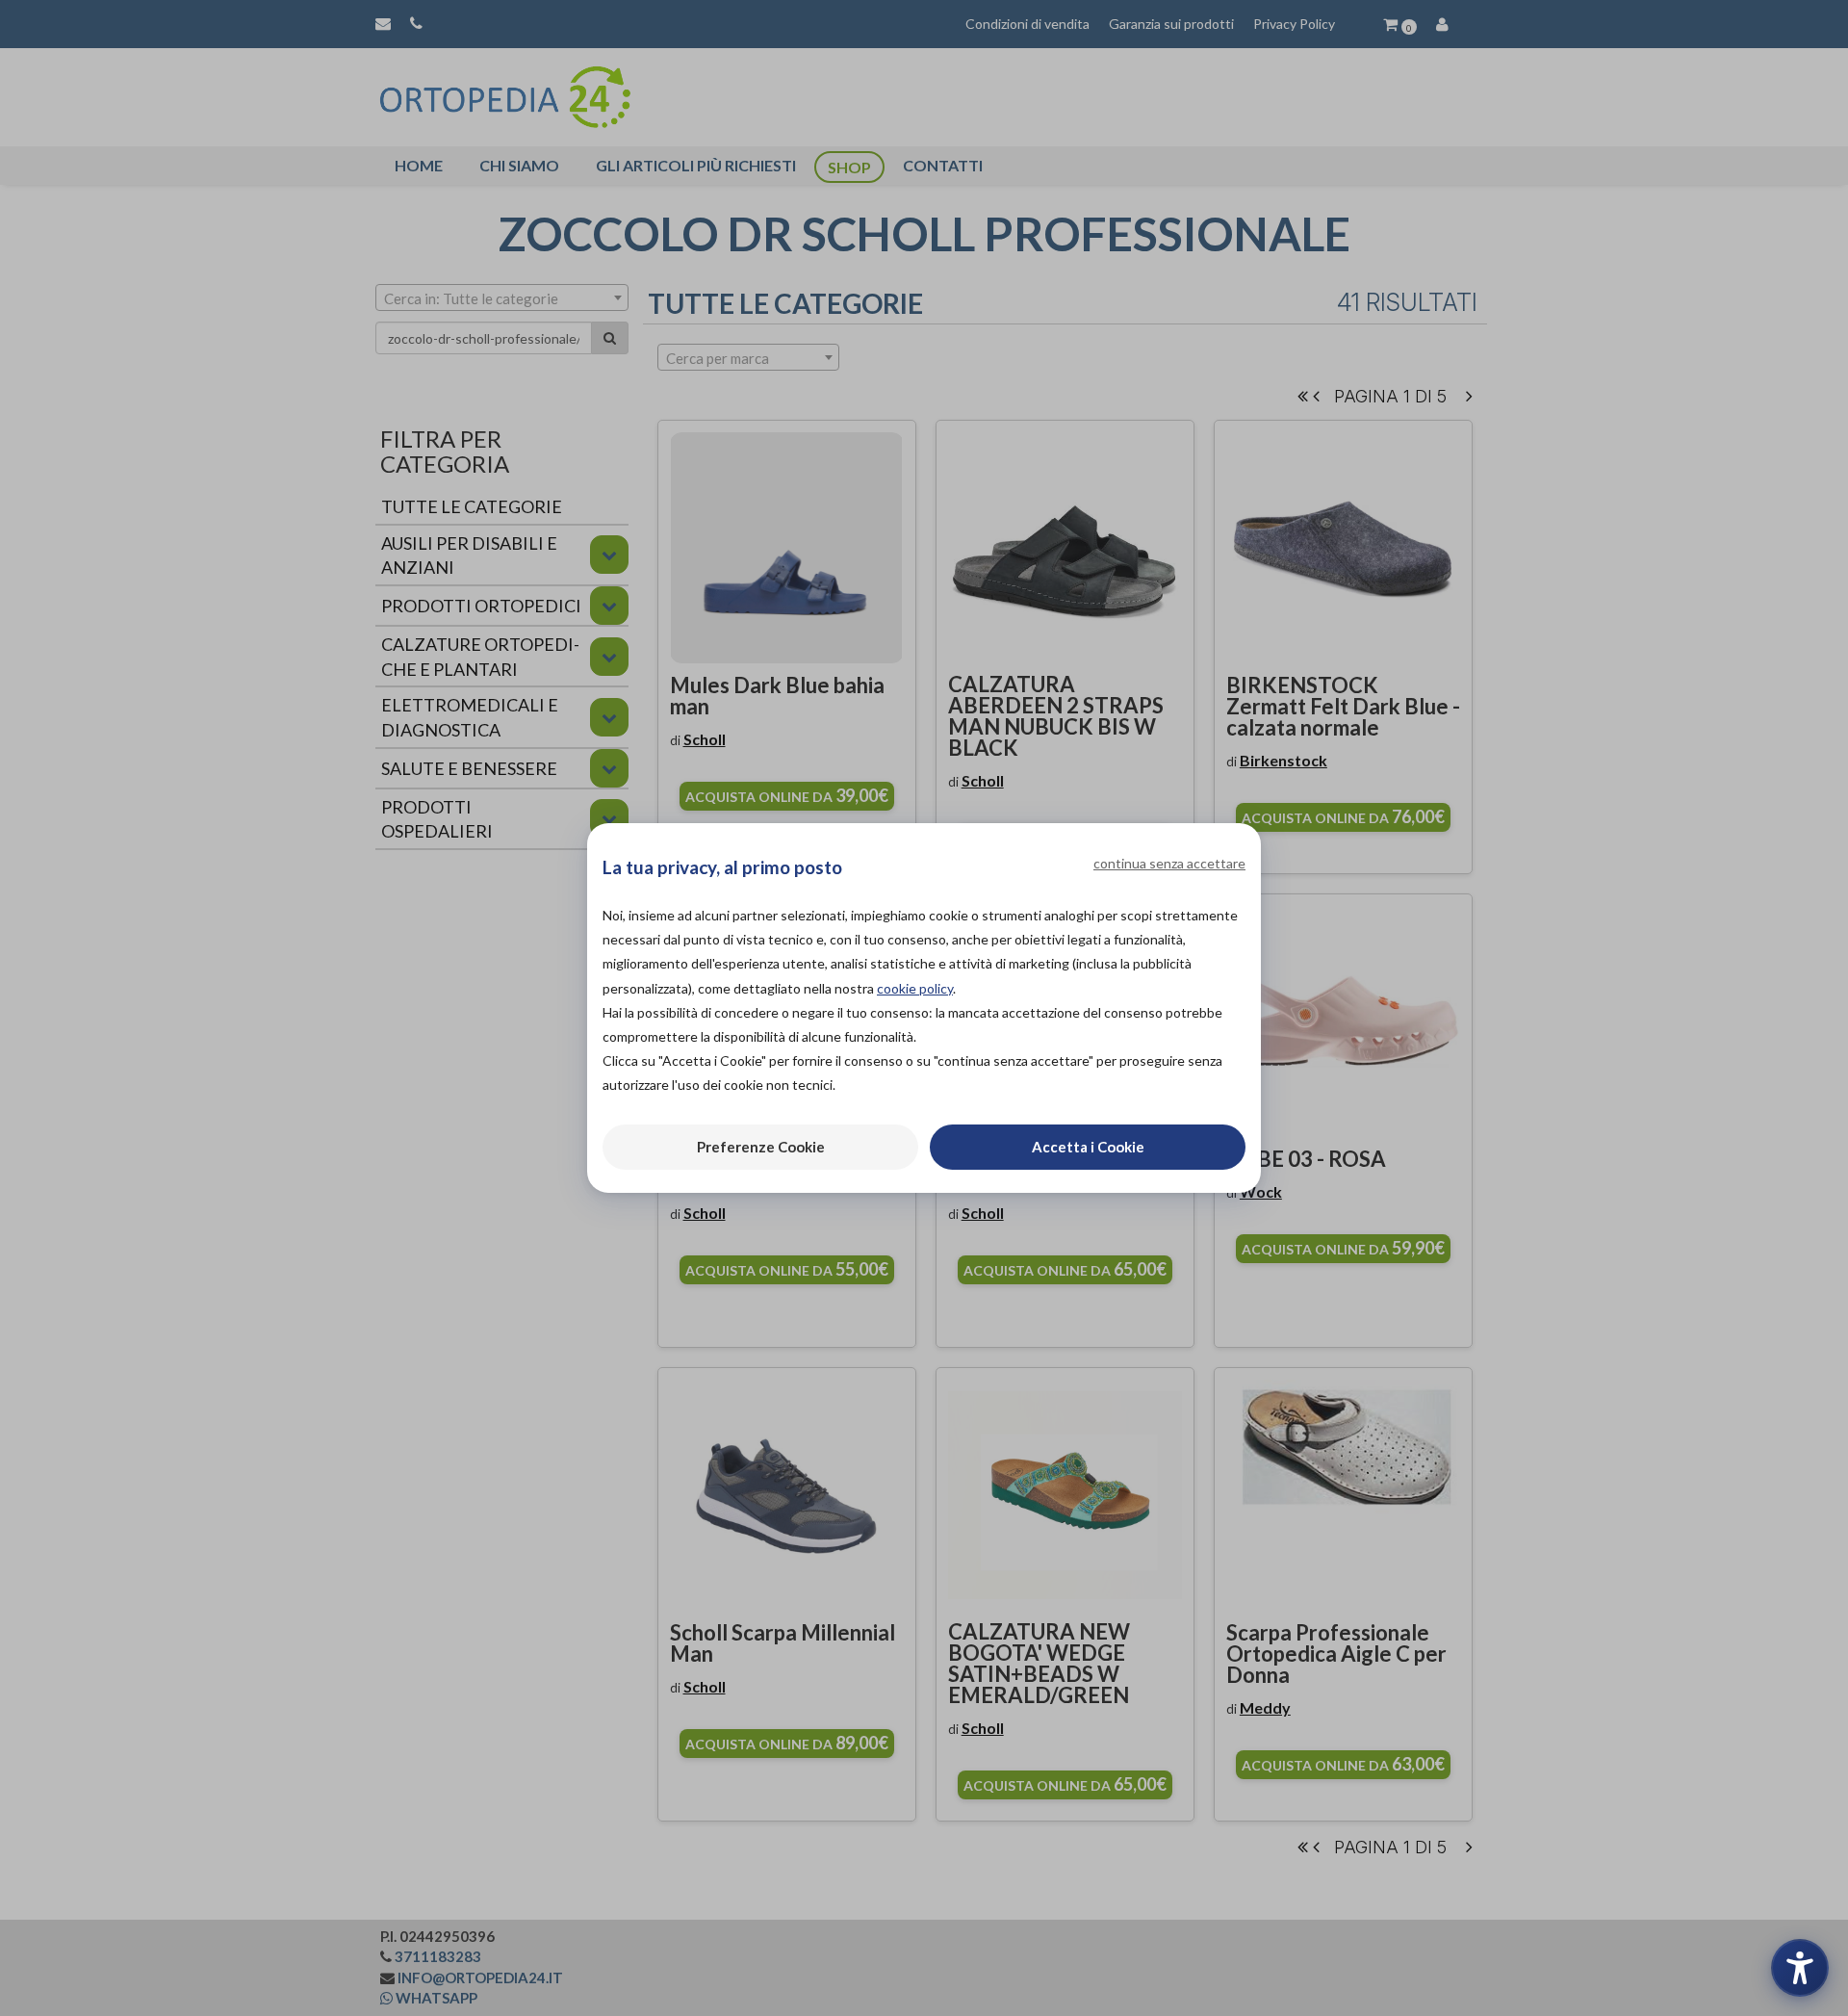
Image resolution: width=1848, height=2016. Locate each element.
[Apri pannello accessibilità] (1800, 1968)
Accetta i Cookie (1088, 1147)
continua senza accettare (1169, 863)
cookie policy (915, 988)
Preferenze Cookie (761, 1147)
